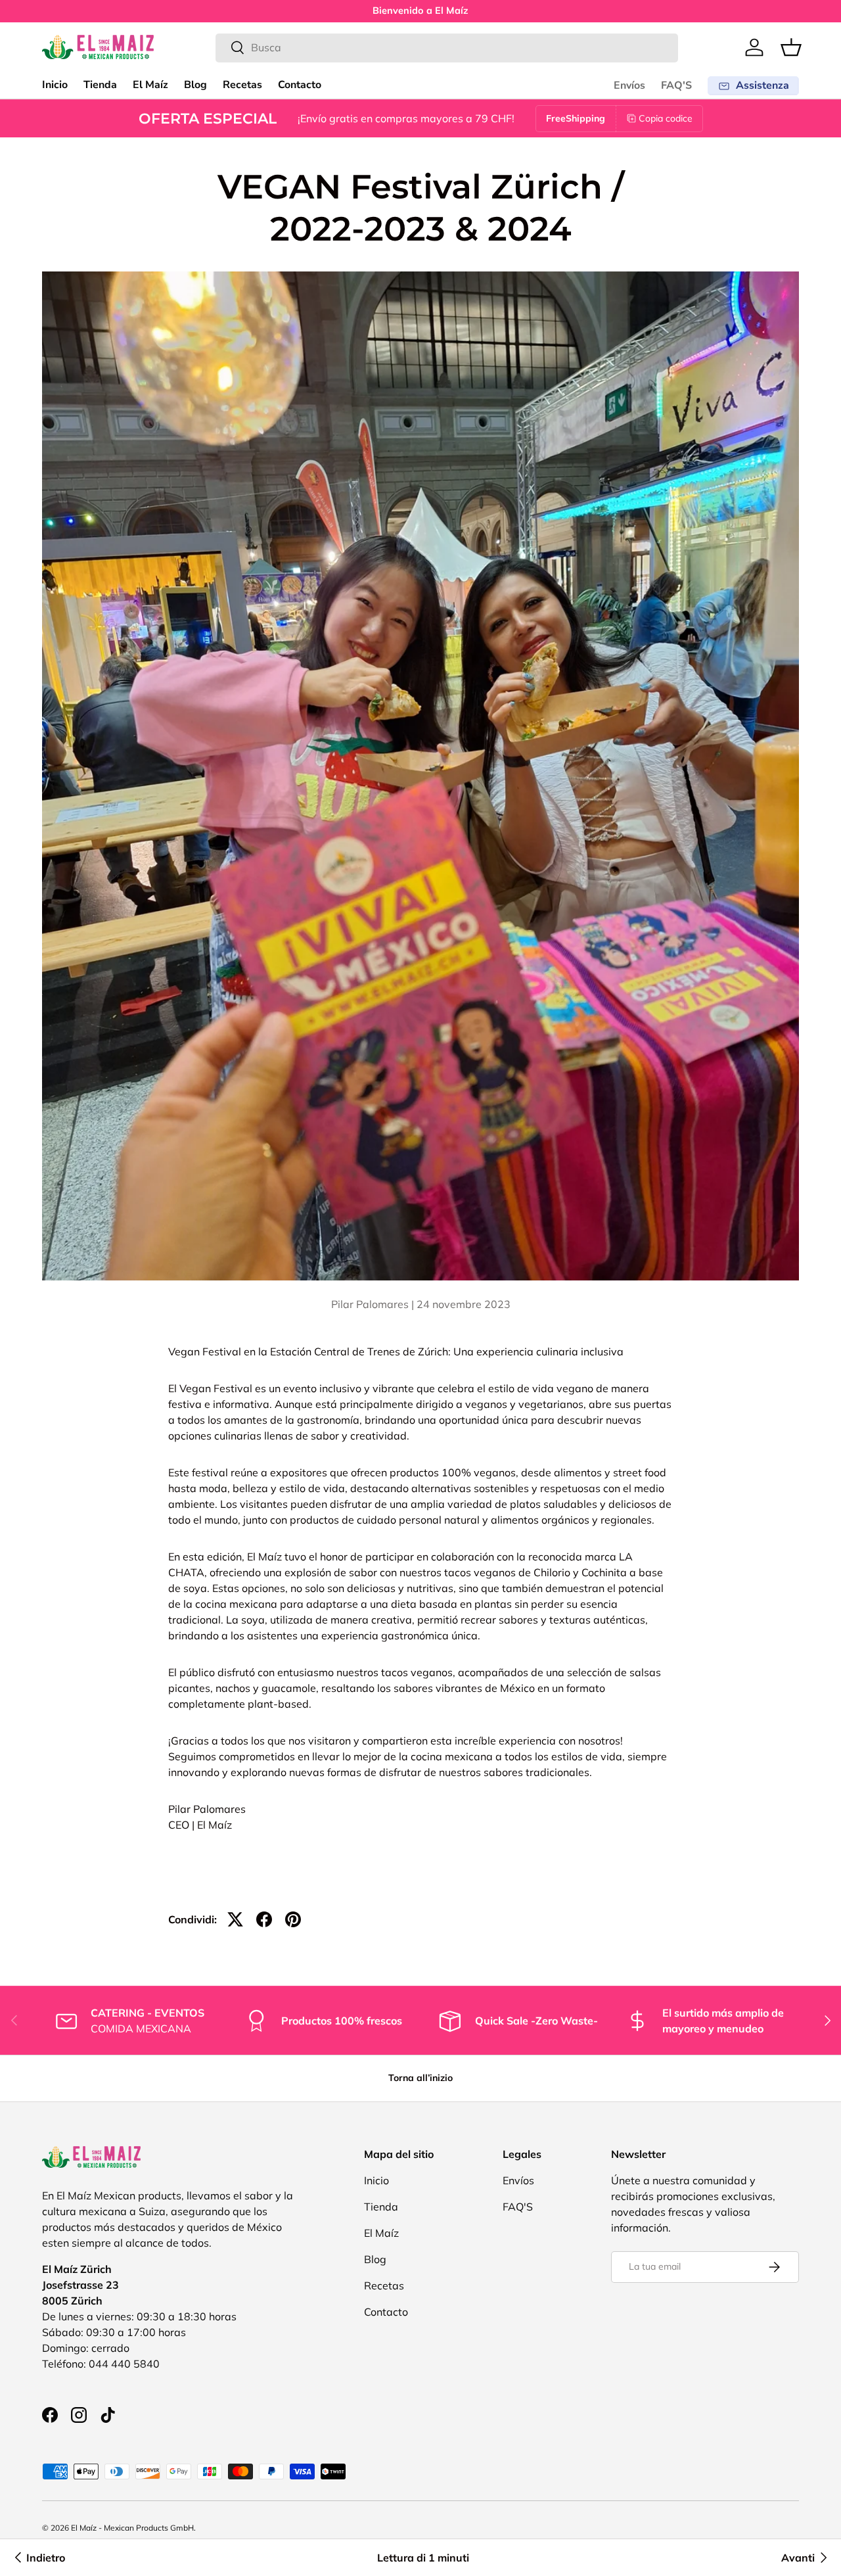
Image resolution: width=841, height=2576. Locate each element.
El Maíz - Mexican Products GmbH (132, 2528)
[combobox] (447, 47)
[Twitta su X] (235, 1919)
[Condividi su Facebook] (264, 1919)
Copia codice (666, 118)
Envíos (629, 85)
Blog (195, 85)
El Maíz (150, 85)
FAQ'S (676, 85)
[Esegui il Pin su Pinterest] (293, 1919)
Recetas (242, 85)
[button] (791, 47)
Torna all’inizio (420, 2078)
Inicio (55, 85)
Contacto (300, 85)
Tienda (100, 85)
